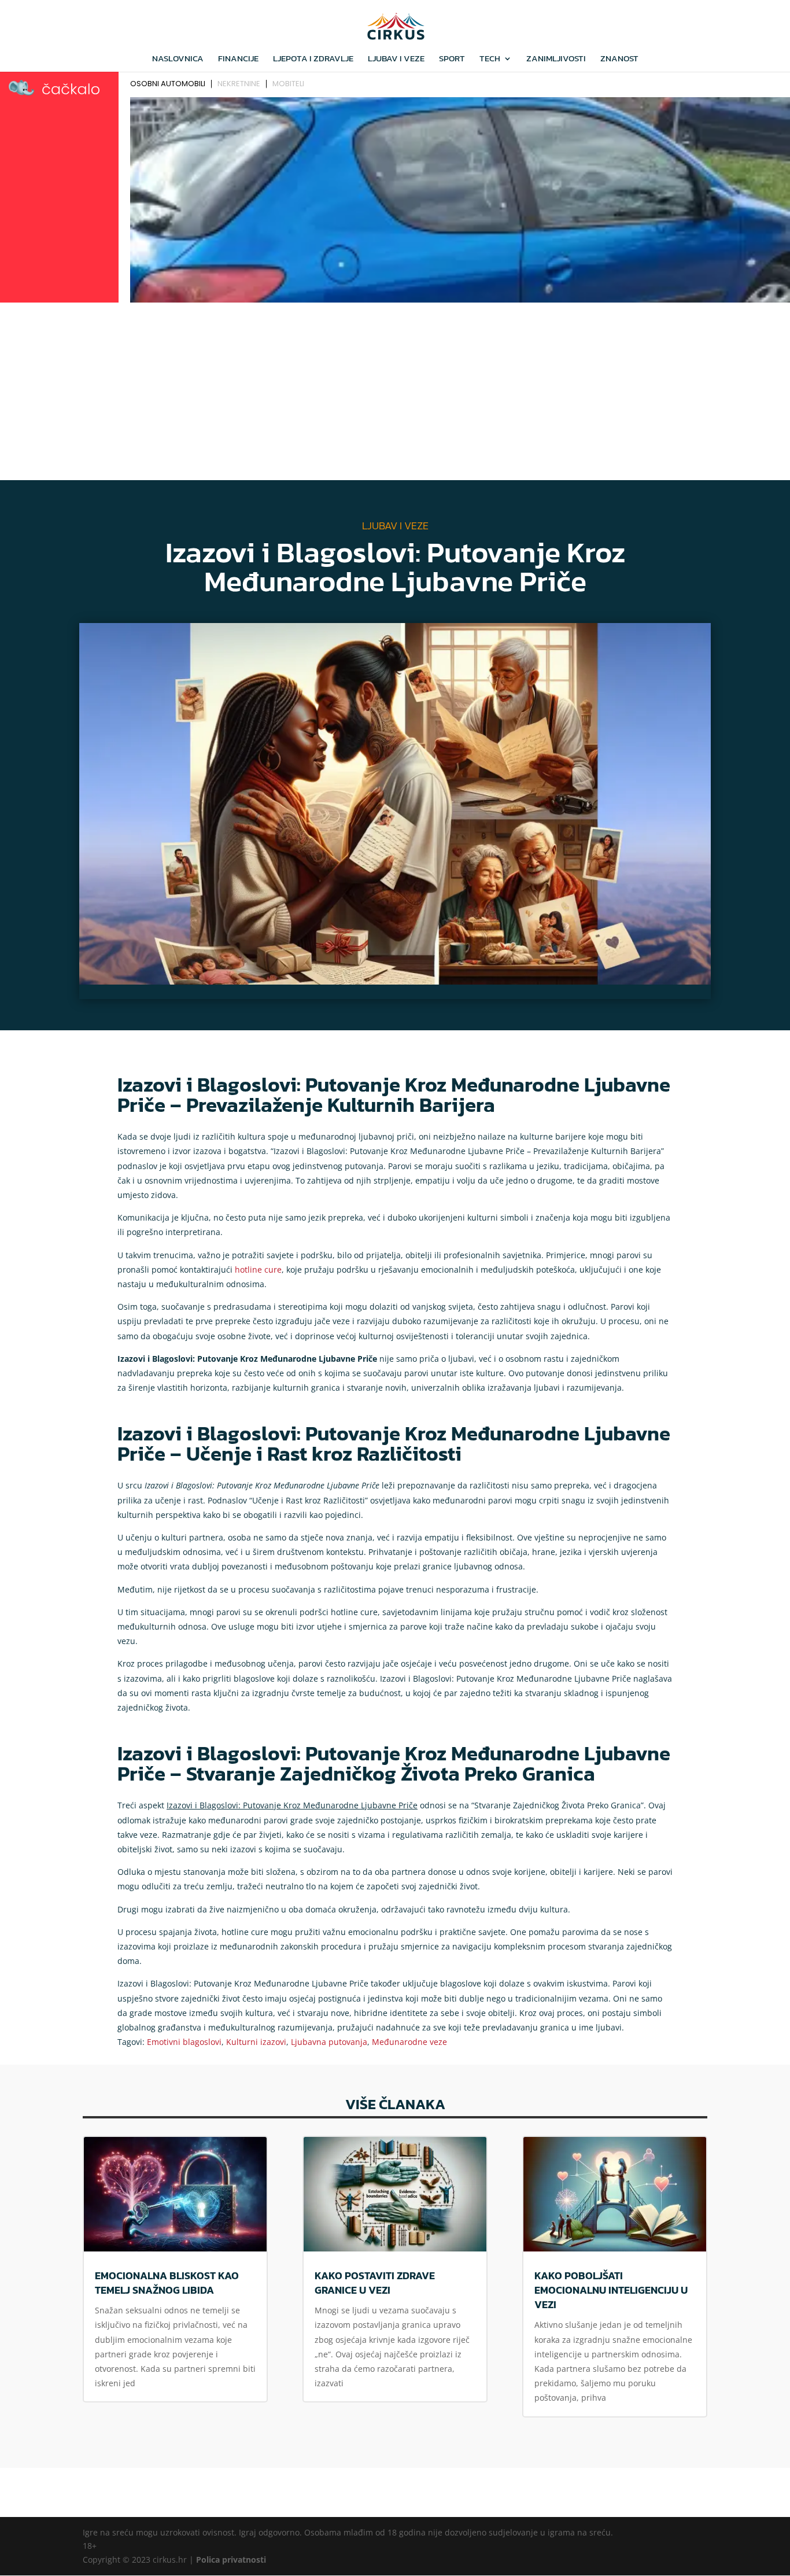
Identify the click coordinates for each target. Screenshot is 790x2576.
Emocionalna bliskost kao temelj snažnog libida (167, 2283)
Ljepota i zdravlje (313, 60)
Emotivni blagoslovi (184, 2042)
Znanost (619, 60)
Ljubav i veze (396, 60)
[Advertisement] (395, 393)
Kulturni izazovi (256, 2042)
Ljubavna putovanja (329, 2042)
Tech (490, 60)
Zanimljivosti (556, 60)
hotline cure (258, 1269)
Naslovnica (178, 60)
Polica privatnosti (231, 2560)
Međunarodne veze (409, 2042)
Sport (452, 60)
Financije (238, 60)
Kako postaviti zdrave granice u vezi (375, 2283)
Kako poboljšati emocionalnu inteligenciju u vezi (611, 2290)
